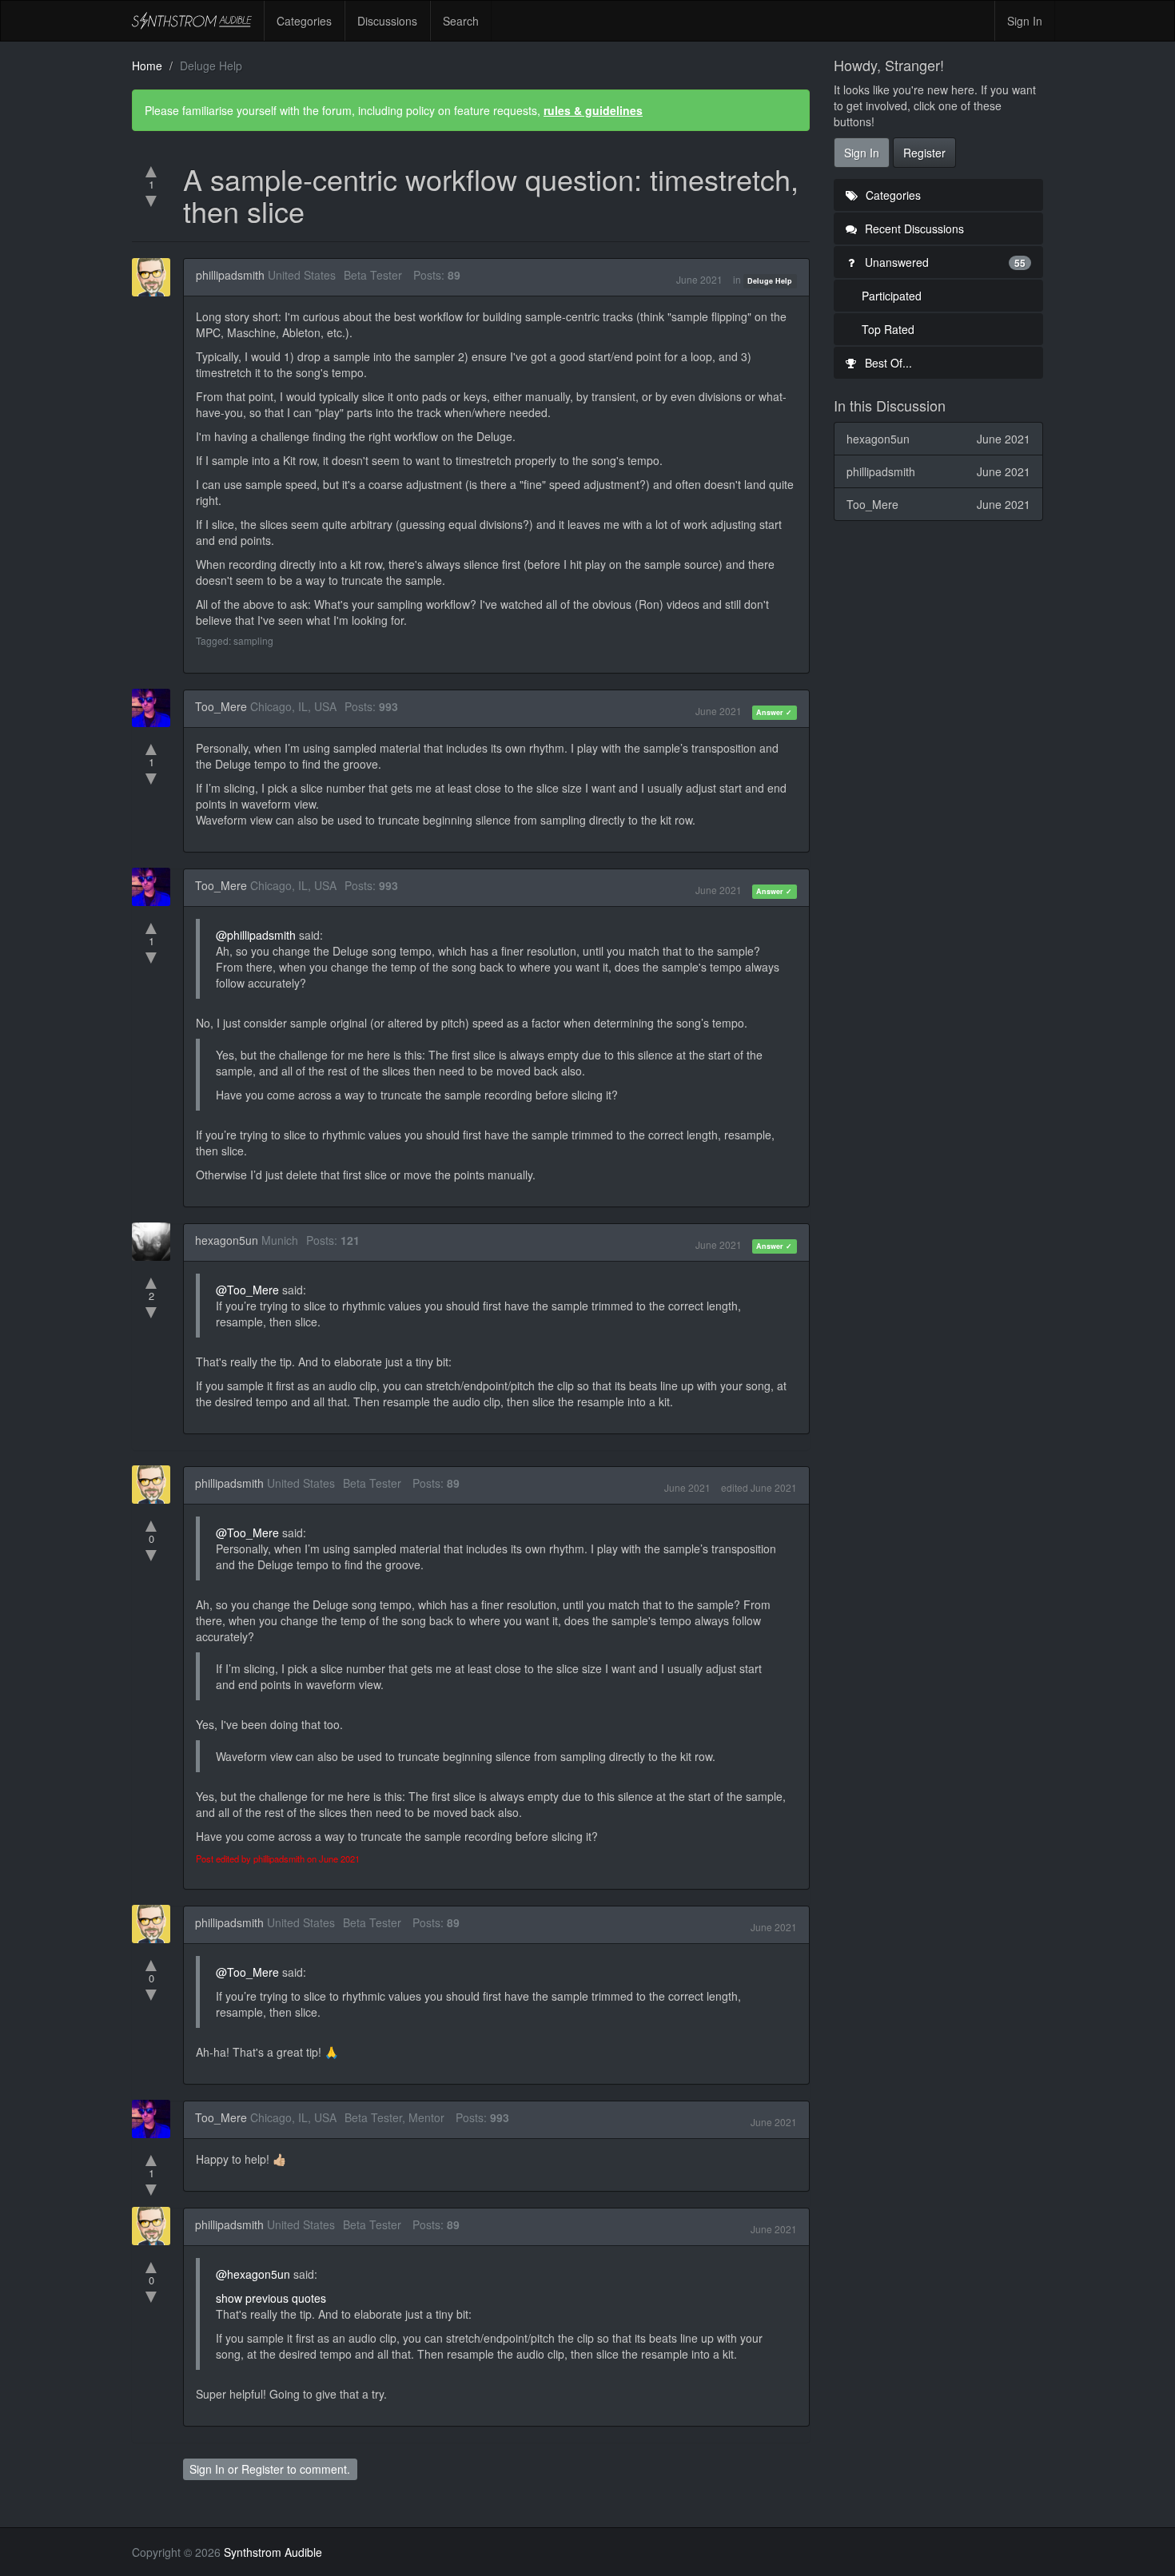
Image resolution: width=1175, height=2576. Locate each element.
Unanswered (944, 262)
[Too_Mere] (156, 708)
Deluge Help (770, 281)
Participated (892, 296)
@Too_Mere (247, 1290)
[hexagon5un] (156, 1242)
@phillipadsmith (256, 935)
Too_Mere (221, 706)
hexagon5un (227, 1240)
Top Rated (888, 329)
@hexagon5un (253, 2274)
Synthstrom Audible (192, 21)
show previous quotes (271, 2298)
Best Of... (887, 363)
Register (263, 2469)
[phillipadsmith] (156, 277)
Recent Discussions (913, 229)
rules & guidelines (593, 110)
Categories (304, 21)
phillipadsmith (230, 275)
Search (461, 21)
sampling (253, 640)
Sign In (1025, 21)
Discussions (387, 21)
